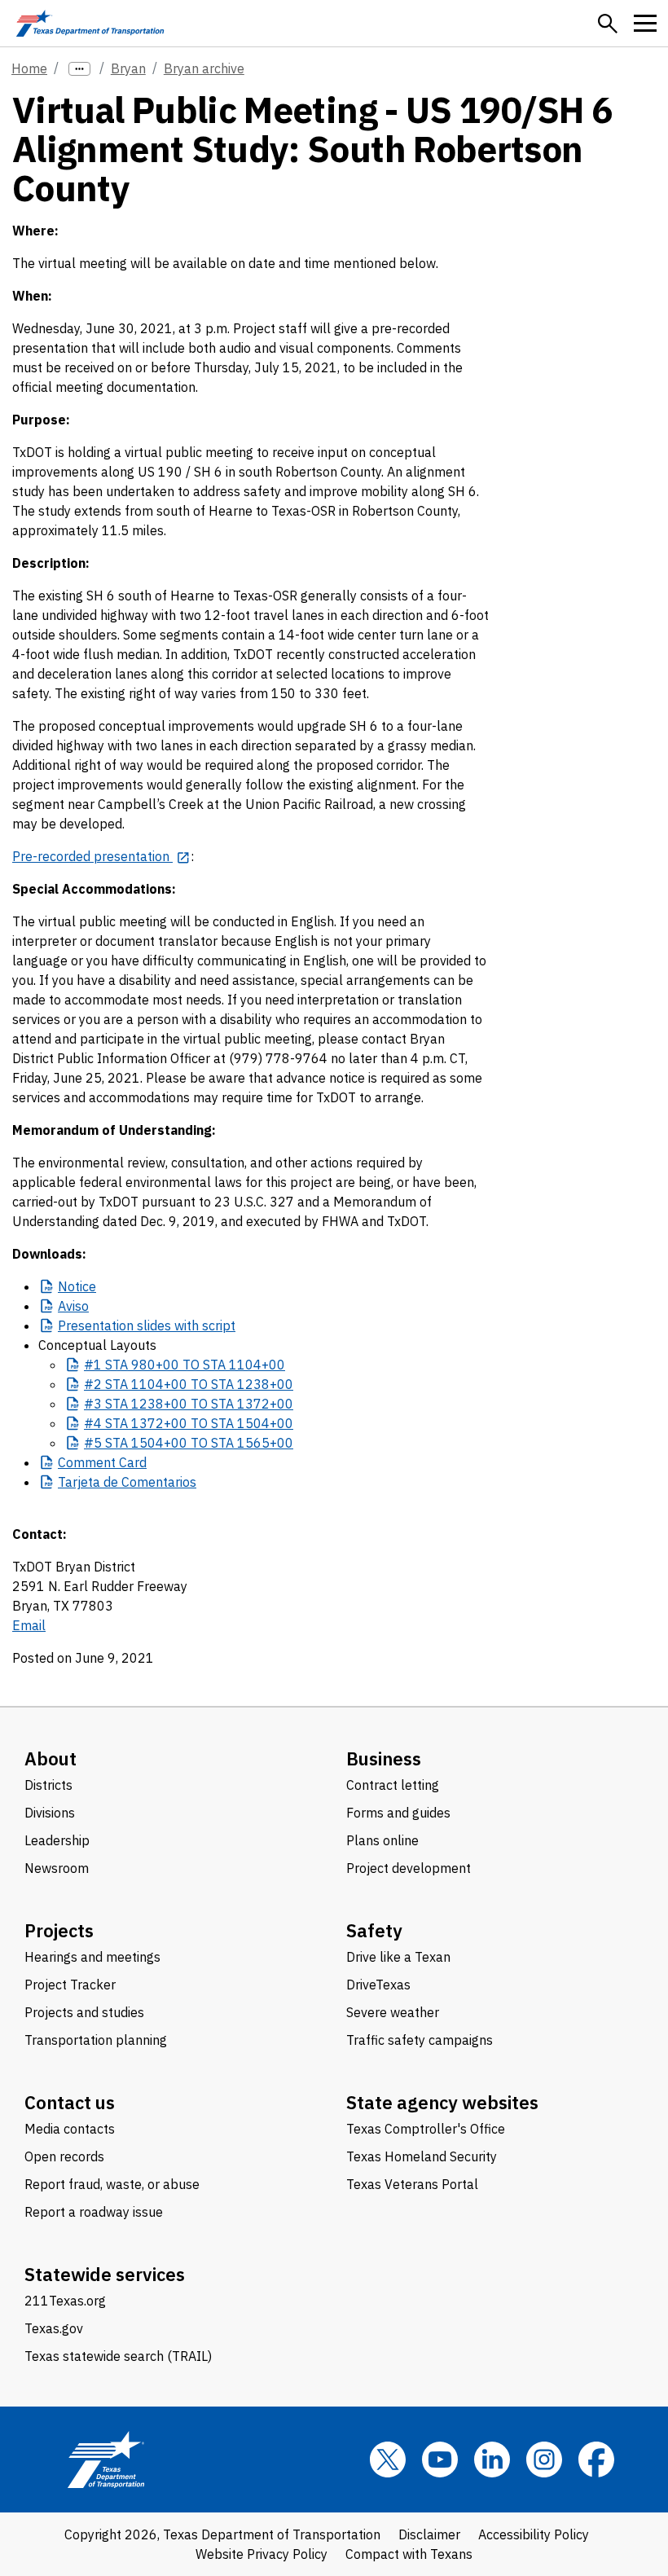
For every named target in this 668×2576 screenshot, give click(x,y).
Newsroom (57, 1868)
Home (29, 68)
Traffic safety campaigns (420, 2040)
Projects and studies (84, 2012)
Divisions (50, 1813)
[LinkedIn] (492, 2460)
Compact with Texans (409, 2554)
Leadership (57, 1840)
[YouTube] (440, 2460)
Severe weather (393, 2012)
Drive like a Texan (398, 1957)
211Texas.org (65, 2301)
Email (29, 1625)
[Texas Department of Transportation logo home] (90, 23)
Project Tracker (70, 1985)
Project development (409, 1868)
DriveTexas (378, 1985)
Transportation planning (96, 2040)
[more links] (79, 69)
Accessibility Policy (534, 2534)
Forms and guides (398, 1813)
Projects (59, 1930)
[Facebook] (596, 2460)
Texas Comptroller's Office (426, 2129)
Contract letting (393, 1785)
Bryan (128, 68)
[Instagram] (544, 2460)
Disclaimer (429, 2534)
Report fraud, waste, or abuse (112, 2184)
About (51, 1758)
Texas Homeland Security (422, 2156)
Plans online (382, 1840)
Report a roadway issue (94, 2212)
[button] (608, 24)
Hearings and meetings (92, 1957)
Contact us (70, 2102)
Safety (374, 1930)
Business (384, 1758)
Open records (64, 2156)
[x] (388, 2460)
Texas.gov (54, 2328)
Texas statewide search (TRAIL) (118, 2356)
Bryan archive (204, 68)
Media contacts (70, 2129)
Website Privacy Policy (261, 2554)
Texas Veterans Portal (412, 2184)
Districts (48, 1785)
